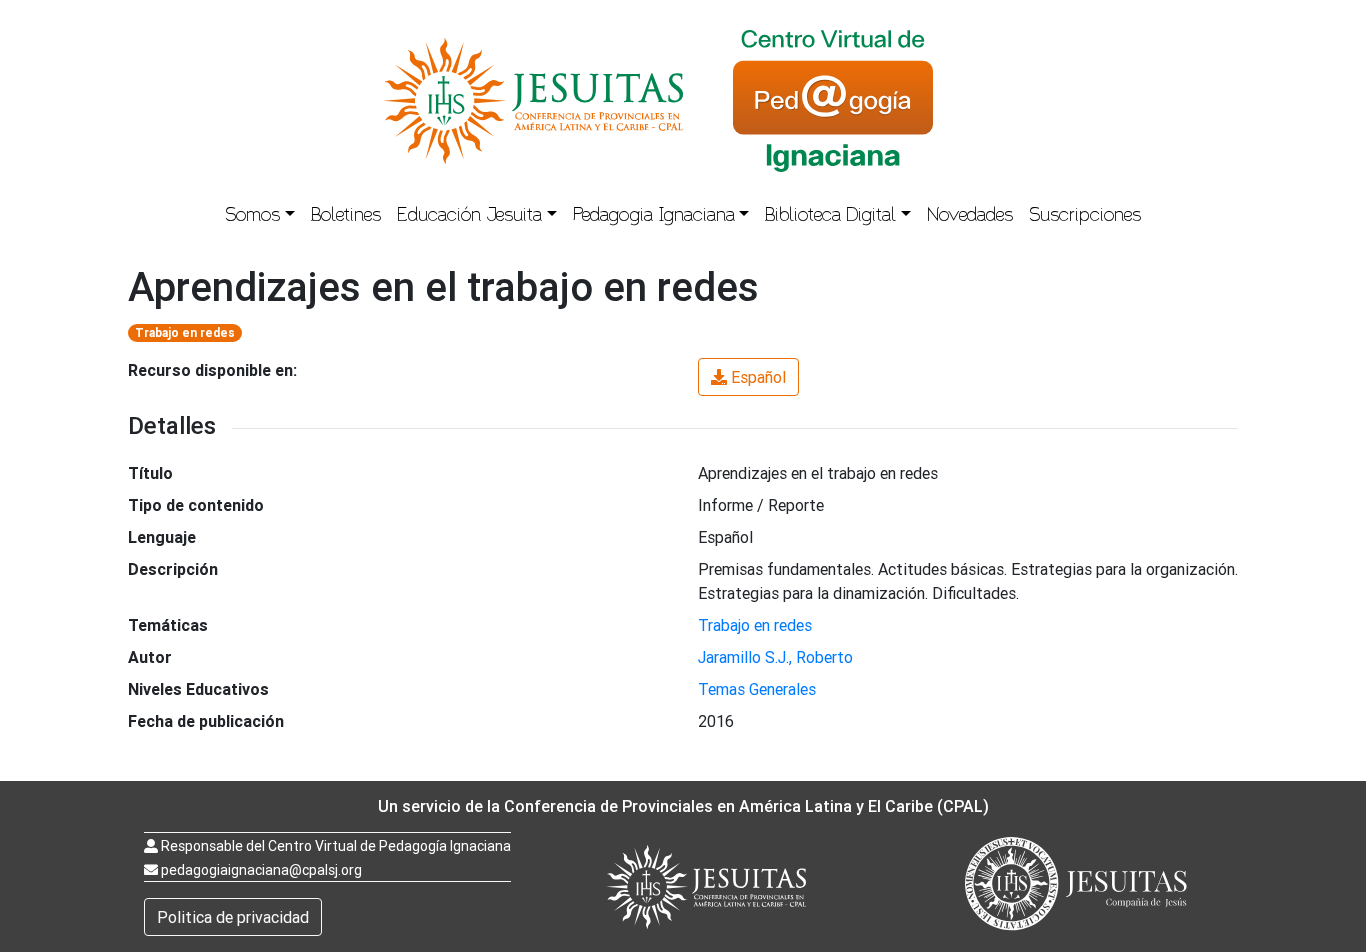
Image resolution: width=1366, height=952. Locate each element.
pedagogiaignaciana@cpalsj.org (261, 870)
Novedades (970, 217)
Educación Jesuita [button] (469, 217)
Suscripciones (1085, 217)
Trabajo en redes (185, 332)
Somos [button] (252, 217)
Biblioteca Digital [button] (830, 217)
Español (758, 377)
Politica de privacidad (233, 917)
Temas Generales (757, 689)
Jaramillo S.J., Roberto (775, 657)
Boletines (346, 217)
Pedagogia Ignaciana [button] (654, 217)
